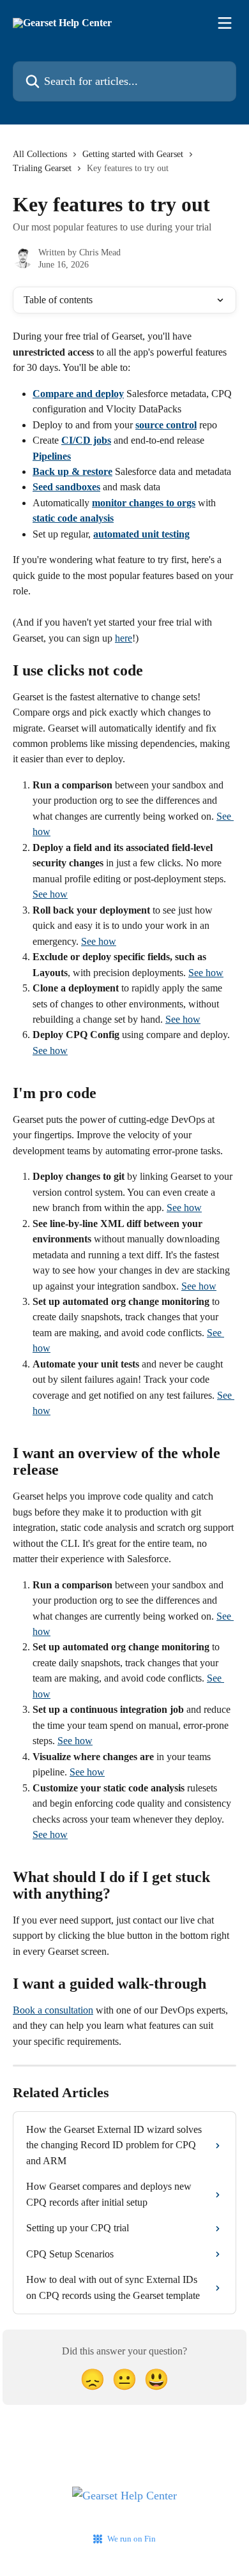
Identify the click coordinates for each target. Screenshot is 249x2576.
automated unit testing (141, 534)
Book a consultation (53, 2010)
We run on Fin (132, 2539)
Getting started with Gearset (133, 154)
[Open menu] (225, 23)
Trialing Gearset (42, 168)
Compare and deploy (78, 394)
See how (50, 894)
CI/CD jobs (86, 440)
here (124, 638)
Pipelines (52, 456)
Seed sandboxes (66, 487)
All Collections (40, 154)
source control (166, 425)
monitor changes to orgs (144, 503)
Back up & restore (72, 471)
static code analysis (73, 518)
